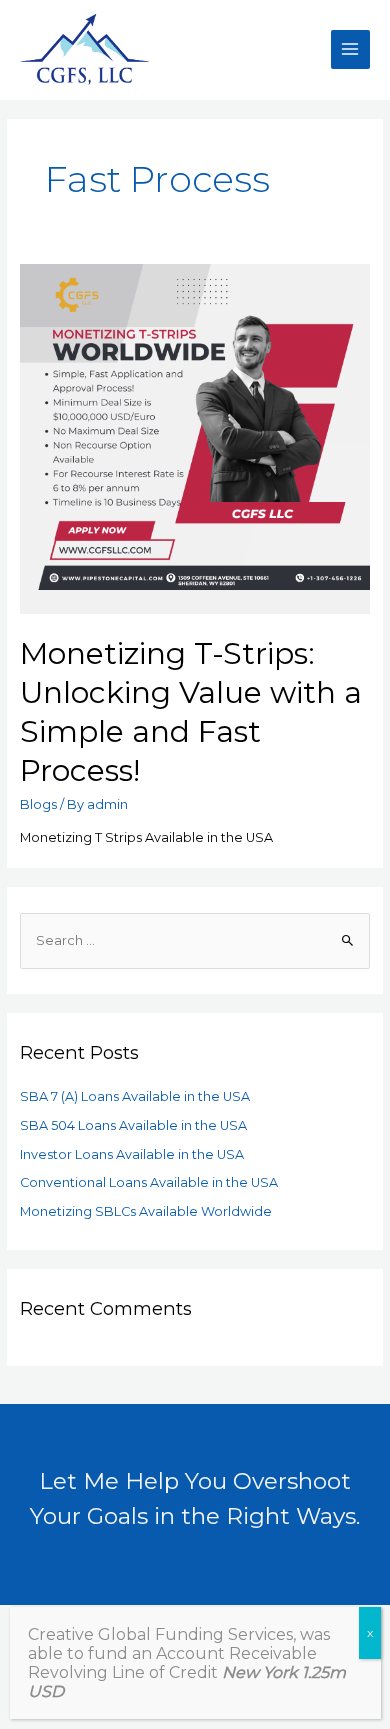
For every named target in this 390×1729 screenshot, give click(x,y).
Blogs (38, 804)
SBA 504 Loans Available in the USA (133, 1125)
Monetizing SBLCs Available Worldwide (146, 1211)
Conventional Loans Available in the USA (149, 1182)
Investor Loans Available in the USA (132, 1154)
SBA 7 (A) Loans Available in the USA (135, 1096)
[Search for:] (195, 940)
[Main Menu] (350, 49)
